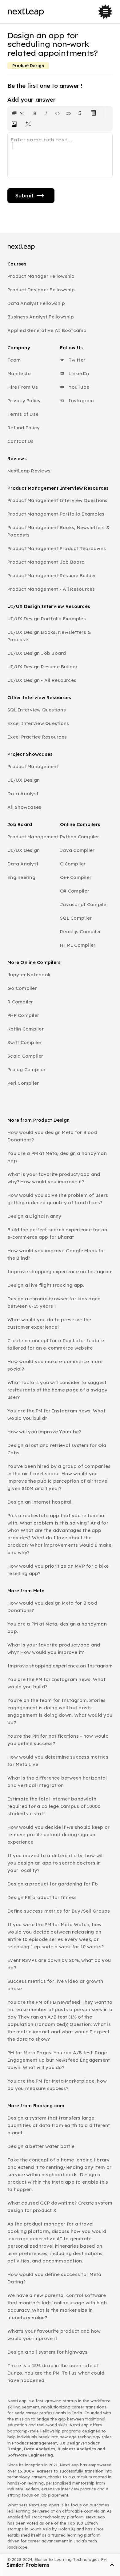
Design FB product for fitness (42, 1897)
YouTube (78, 387)
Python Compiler (80, 837)
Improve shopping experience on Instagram (60, 1272)
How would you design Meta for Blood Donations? (52, 1136)
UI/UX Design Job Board (37, 653)
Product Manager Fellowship (41, 276)
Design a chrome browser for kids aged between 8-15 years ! (54, 1302)
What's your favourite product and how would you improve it (54, 2335)
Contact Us (21, 441)
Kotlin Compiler (26, 1029)
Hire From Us (23, 387)
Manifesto (19, 373)
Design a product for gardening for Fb (53, 1884)
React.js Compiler (80, 932)
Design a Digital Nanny (34, 1216)
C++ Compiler (76, 877)
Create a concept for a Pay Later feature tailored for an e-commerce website (56, 1344)
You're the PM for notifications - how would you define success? (58, 1740)
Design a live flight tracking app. (46, 1285)
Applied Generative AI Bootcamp (47, 330)
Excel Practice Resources (37, 737)
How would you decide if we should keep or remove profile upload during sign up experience (58, 1835)
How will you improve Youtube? (44, 1432)
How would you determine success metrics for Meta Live (58, 1761)
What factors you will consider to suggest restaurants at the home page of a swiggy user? (57, 1390)
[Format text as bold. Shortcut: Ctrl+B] (35, 113)
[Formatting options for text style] (18, 113)
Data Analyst (23, 794)
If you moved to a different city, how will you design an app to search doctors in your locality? (56, 1863)
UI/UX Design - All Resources (42, 680)
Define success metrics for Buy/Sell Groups (59, 1911)
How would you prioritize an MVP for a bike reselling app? (58, 1570)
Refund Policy (24, 428)
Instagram (81, 401)
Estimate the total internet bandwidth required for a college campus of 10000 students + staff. (54, 1806)
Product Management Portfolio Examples (56, 514)
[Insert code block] (57, 113)
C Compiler (73, 864)
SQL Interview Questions (37, 710)
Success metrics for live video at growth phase (55, 1985)
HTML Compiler (78, 945)
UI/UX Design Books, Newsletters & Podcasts (49, 636)
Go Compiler (22, 988)
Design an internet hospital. (40, 1502)
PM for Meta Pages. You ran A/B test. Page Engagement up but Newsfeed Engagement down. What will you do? (59, 2060)
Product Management (33, 766)
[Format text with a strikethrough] (81, 113)
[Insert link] (68, 113)
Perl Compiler (23, 1083)
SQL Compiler (76, 918)
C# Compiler (75, 891)
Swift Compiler (25, 1042)
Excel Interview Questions (38, 723)
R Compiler (20, 1002)
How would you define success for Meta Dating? (54, 2278)
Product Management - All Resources (51, 589)
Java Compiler (77, 850)
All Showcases (24, 807)
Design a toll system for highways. (48, 2352)
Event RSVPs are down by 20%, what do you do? (59, 1964)
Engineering (21, 877)
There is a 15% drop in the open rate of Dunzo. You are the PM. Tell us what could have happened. (56, 2373)
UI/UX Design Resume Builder (42, 667)
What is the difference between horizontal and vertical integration (57, 1782)
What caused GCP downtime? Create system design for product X (60, 2207)
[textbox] (60, 155)
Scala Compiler (25, 1056)
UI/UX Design (24, 780)
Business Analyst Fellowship (41, 317)
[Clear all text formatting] (95, 113)
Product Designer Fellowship (41, 290)
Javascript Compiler (84, 904)
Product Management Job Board (46, 562)
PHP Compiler (23, 1015)
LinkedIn (78, 373)
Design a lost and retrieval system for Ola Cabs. (57, 1449)
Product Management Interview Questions (58, 500)
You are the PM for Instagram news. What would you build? (56, 1414)
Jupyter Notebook (29, 975)
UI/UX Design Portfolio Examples (47, 619)
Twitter (76, 360)
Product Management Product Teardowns (57, 548)
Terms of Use (23, 414)
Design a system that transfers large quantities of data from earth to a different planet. (59, 2125)
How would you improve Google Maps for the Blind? (56, 1254)
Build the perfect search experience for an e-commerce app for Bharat (57, 1233)
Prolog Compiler (26, 1069)
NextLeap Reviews (29, 471)
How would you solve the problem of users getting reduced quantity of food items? (58, 1199)
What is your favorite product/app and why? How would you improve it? (54, 1178)
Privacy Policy (24, 401)
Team (14, 360)
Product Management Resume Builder (52, 575)
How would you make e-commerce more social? (55, 1365)
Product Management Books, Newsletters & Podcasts (58, 531)
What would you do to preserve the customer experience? (49, 1323)
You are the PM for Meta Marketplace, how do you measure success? (57, 2085)
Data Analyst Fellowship (36, 303)
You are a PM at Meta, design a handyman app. (57, 1157)
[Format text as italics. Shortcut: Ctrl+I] (46, 113)
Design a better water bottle (41, 2146)
